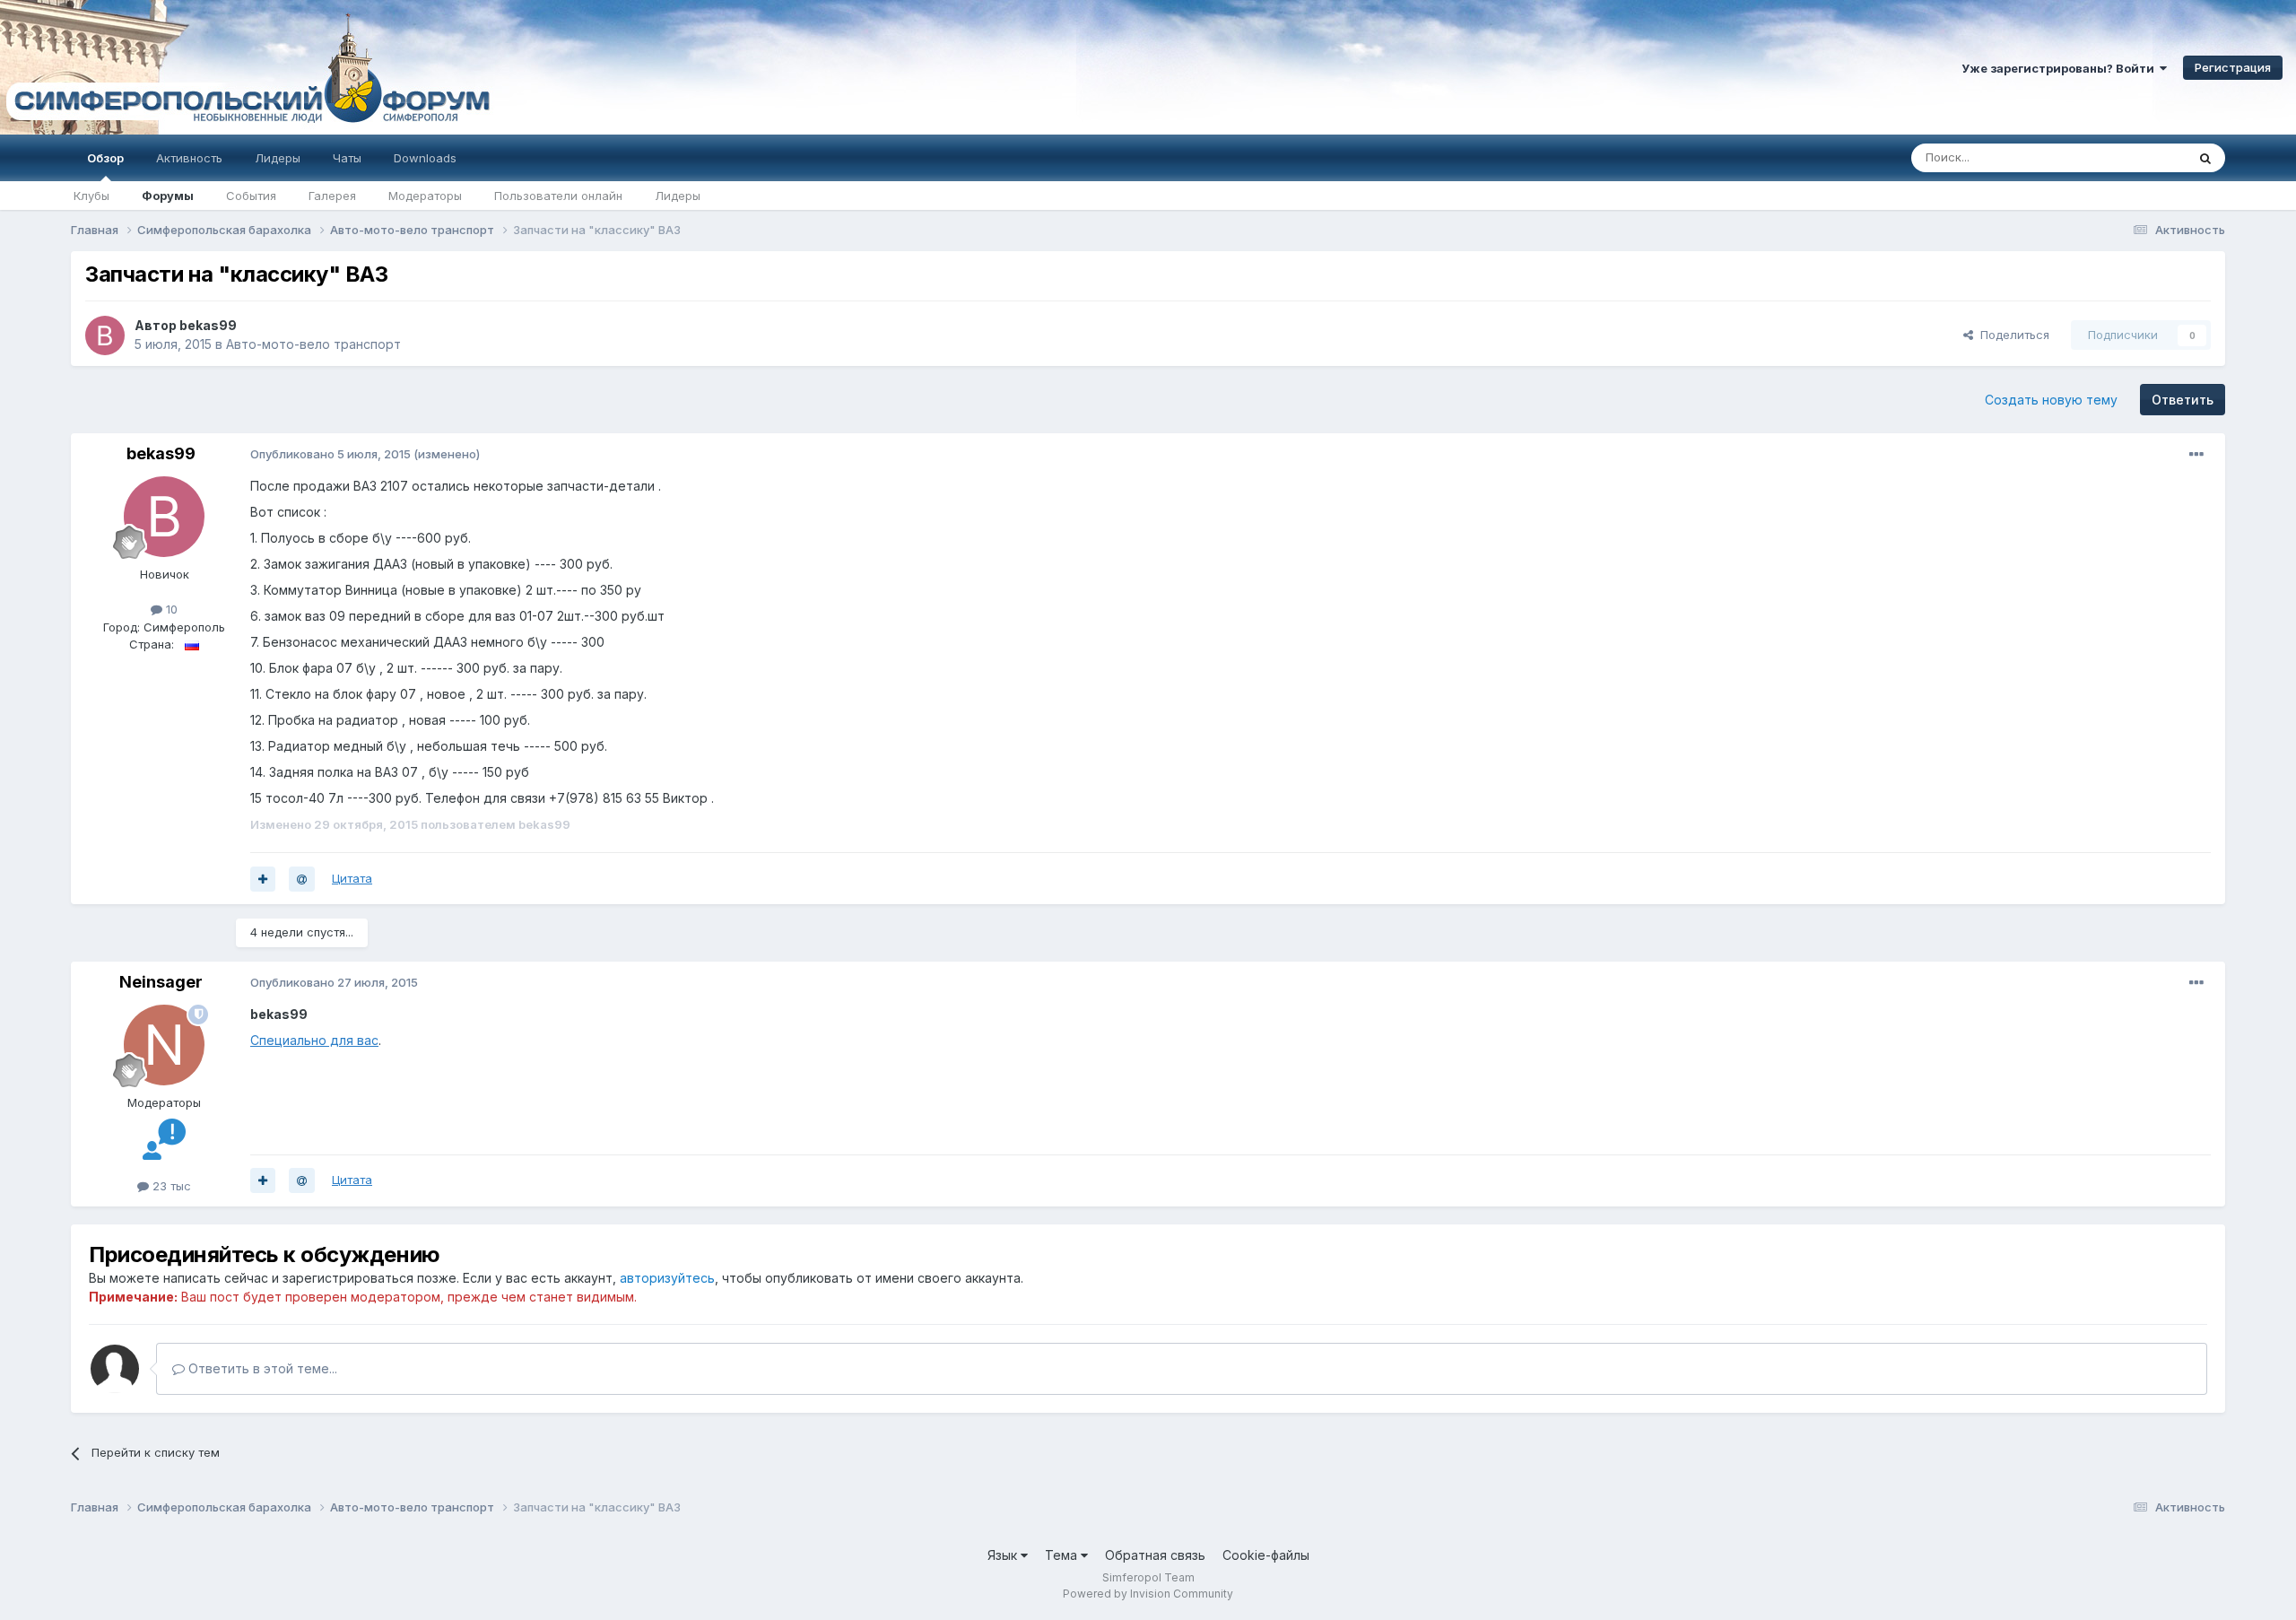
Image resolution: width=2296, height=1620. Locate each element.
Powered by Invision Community (1148, 1594)
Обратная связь (1155, 1555)
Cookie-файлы (1266, 1555)
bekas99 (208, 325)
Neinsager (161, 982)
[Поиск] (2205, 158)
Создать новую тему (2051, 400)
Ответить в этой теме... (261, 1368)
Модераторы (425, 196)
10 (170, 609)
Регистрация (2233, 67)
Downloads (425, 158)
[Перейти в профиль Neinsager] (164, 1045)
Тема (1063, 1555)
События (251, 196)
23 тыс (170, 1186)
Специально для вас (314, 1040)
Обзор (105, 158)
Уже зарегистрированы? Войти (2061, 68)
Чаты (347, 158)
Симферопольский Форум (247, 67)
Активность (189, 158)
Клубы (91, 196)
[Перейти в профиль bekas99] (105, 335)
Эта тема (2138, 157)
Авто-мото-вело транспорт (313, 344)
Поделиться (2011, 335)
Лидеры (678, 196)
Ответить (2183, 400)
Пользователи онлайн (558, 196)
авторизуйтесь (667, 1278)
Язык (1004, 1555)
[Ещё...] (2196, 455)
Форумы (168, 196)
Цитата (352, 878)
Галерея (332, 196)
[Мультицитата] (263, 879)
